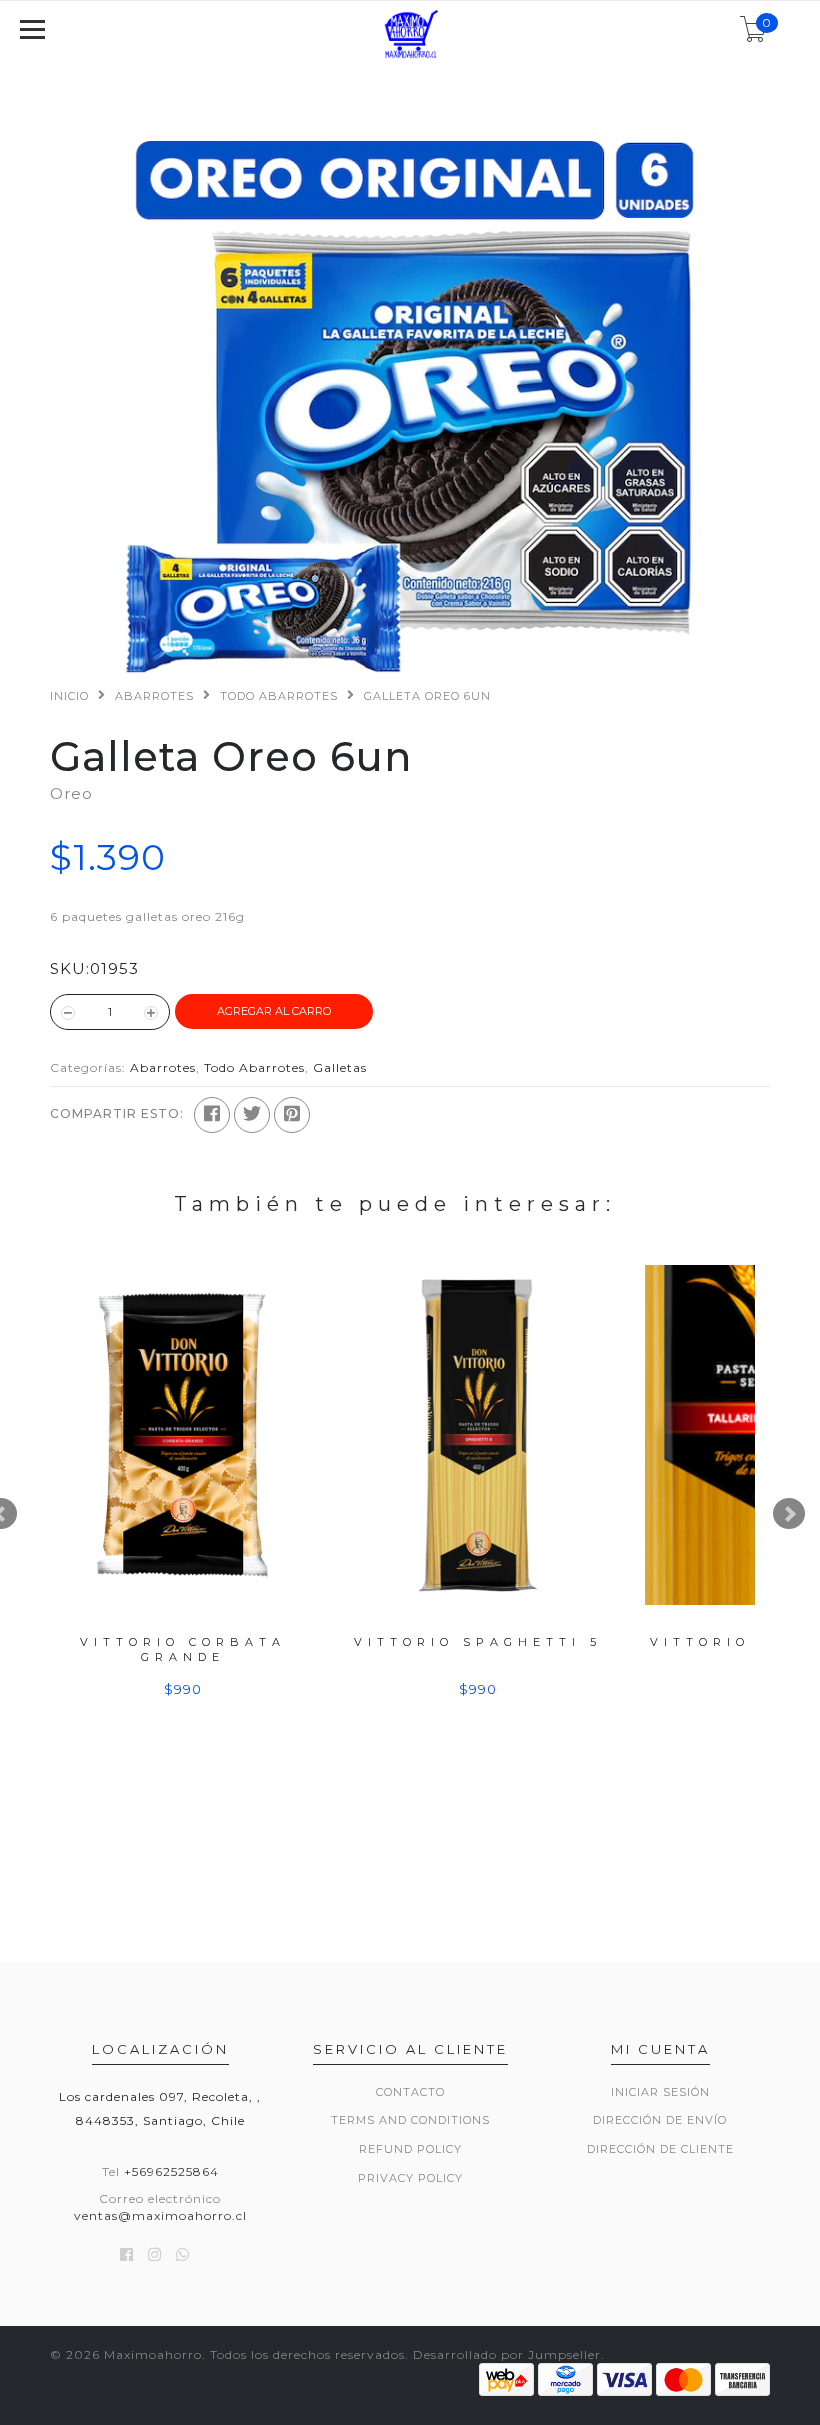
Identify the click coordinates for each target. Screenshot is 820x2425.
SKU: (70, 968)
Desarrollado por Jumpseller (507, 2354)
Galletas (340, 1067)
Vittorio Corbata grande (183, 1649)
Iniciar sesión (660, 2092)
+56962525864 (171, 2171)
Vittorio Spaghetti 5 (478, 1642)
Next (789, 1514)
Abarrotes (154, 696)
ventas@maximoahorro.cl (160, 2215)
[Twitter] (252, 1115)
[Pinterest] (292, 1115)
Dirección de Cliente (660, 2149)
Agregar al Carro (274, 1011)
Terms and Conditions (410, 2120)
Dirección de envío (660, 2120)
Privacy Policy (410, 2178)
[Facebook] (212, 1115)
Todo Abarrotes (279, 696)
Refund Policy (410, 2149)
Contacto (410, 2092)
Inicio (69, 696)
